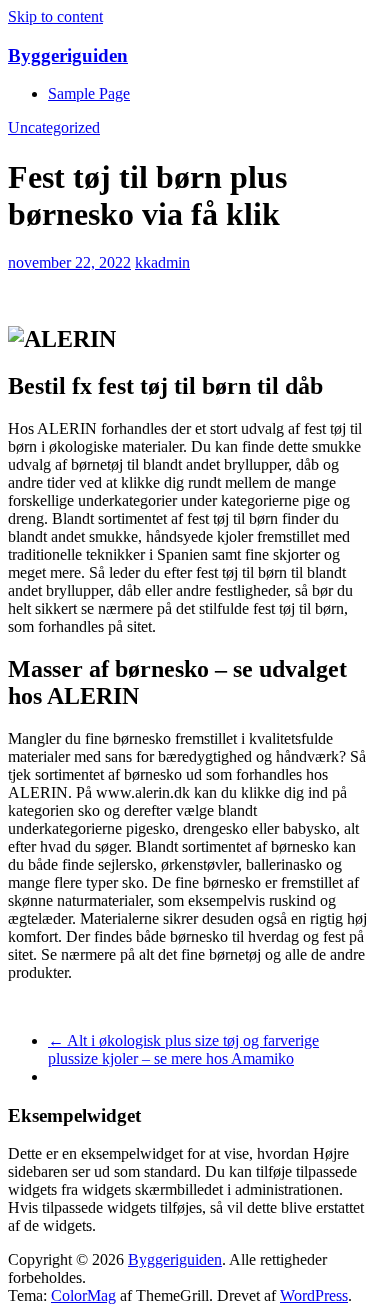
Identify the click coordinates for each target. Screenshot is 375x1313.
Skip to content (55, 16)
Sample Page (89, 93)
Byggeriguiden (68, 55)
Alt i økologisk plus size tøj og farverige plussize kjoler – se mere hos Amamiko (183, 1049)
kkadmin (162, 262)
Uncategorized (54, 127)
